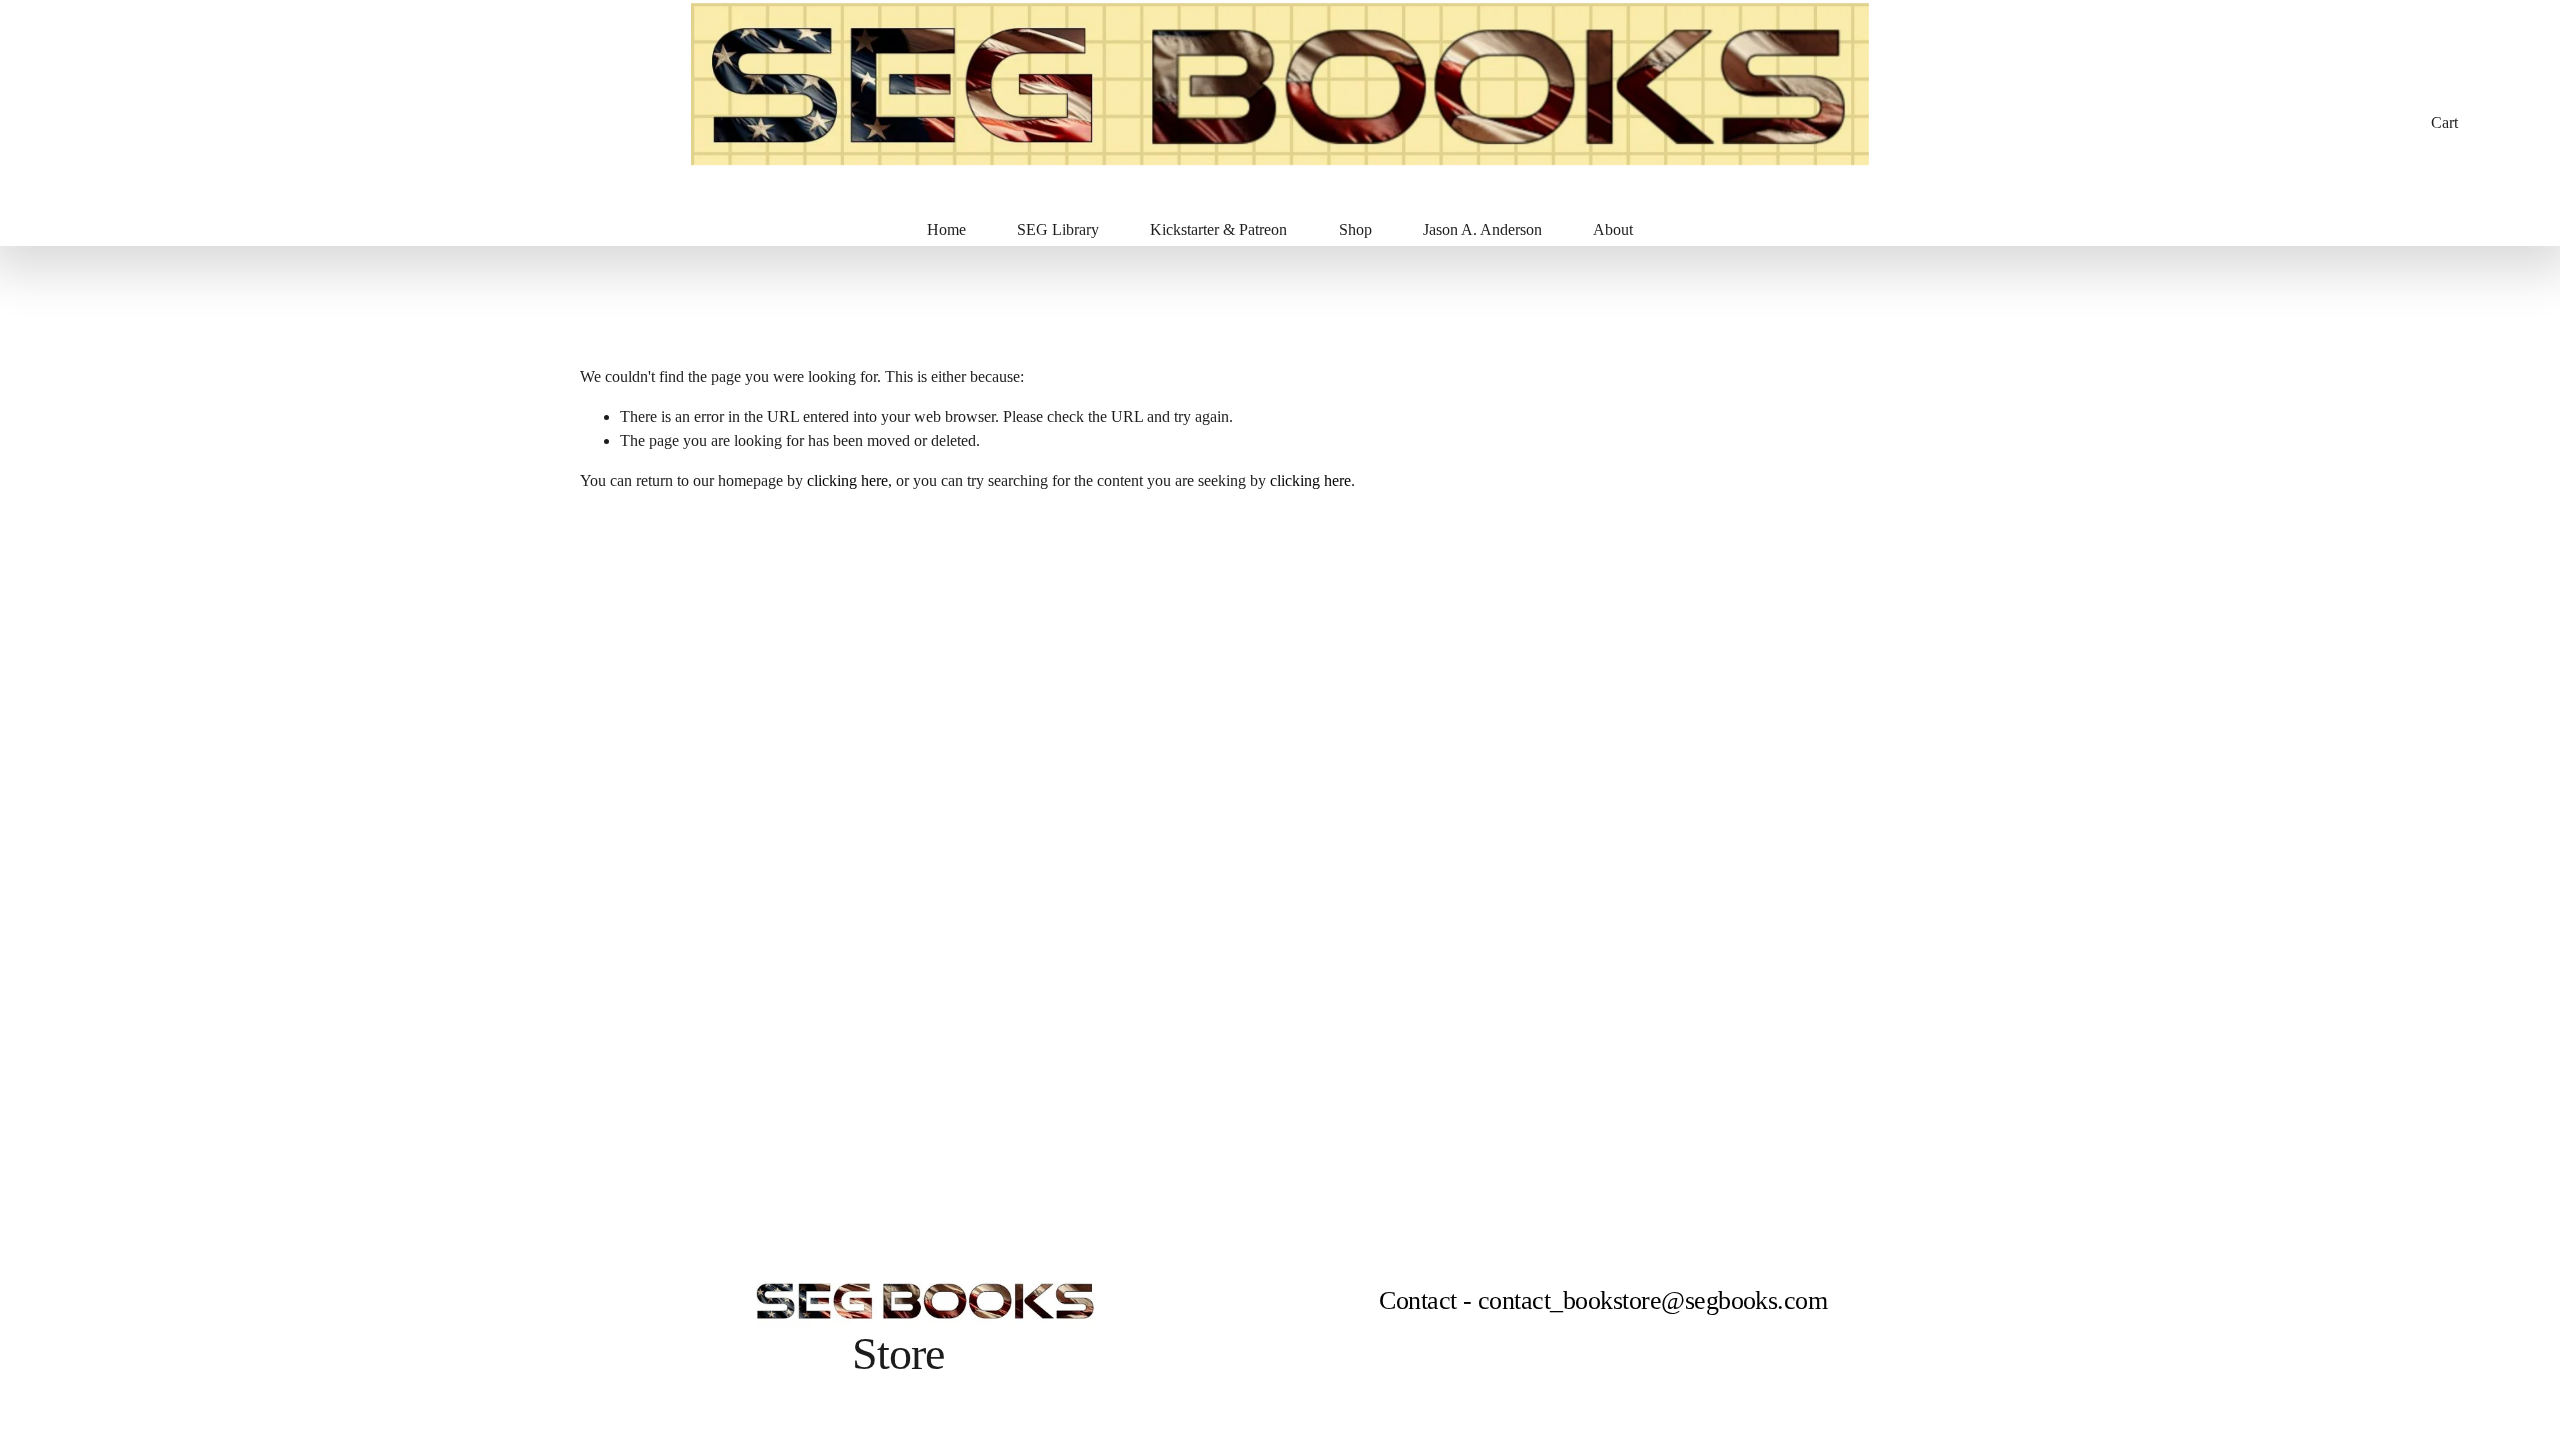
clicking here (847, 480)
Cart (2444, 122)
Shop (1355, 229)
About (1613, 229)
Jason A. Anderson (1482, 229)
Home (946, 229)
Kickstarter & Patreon (1218, 229)
